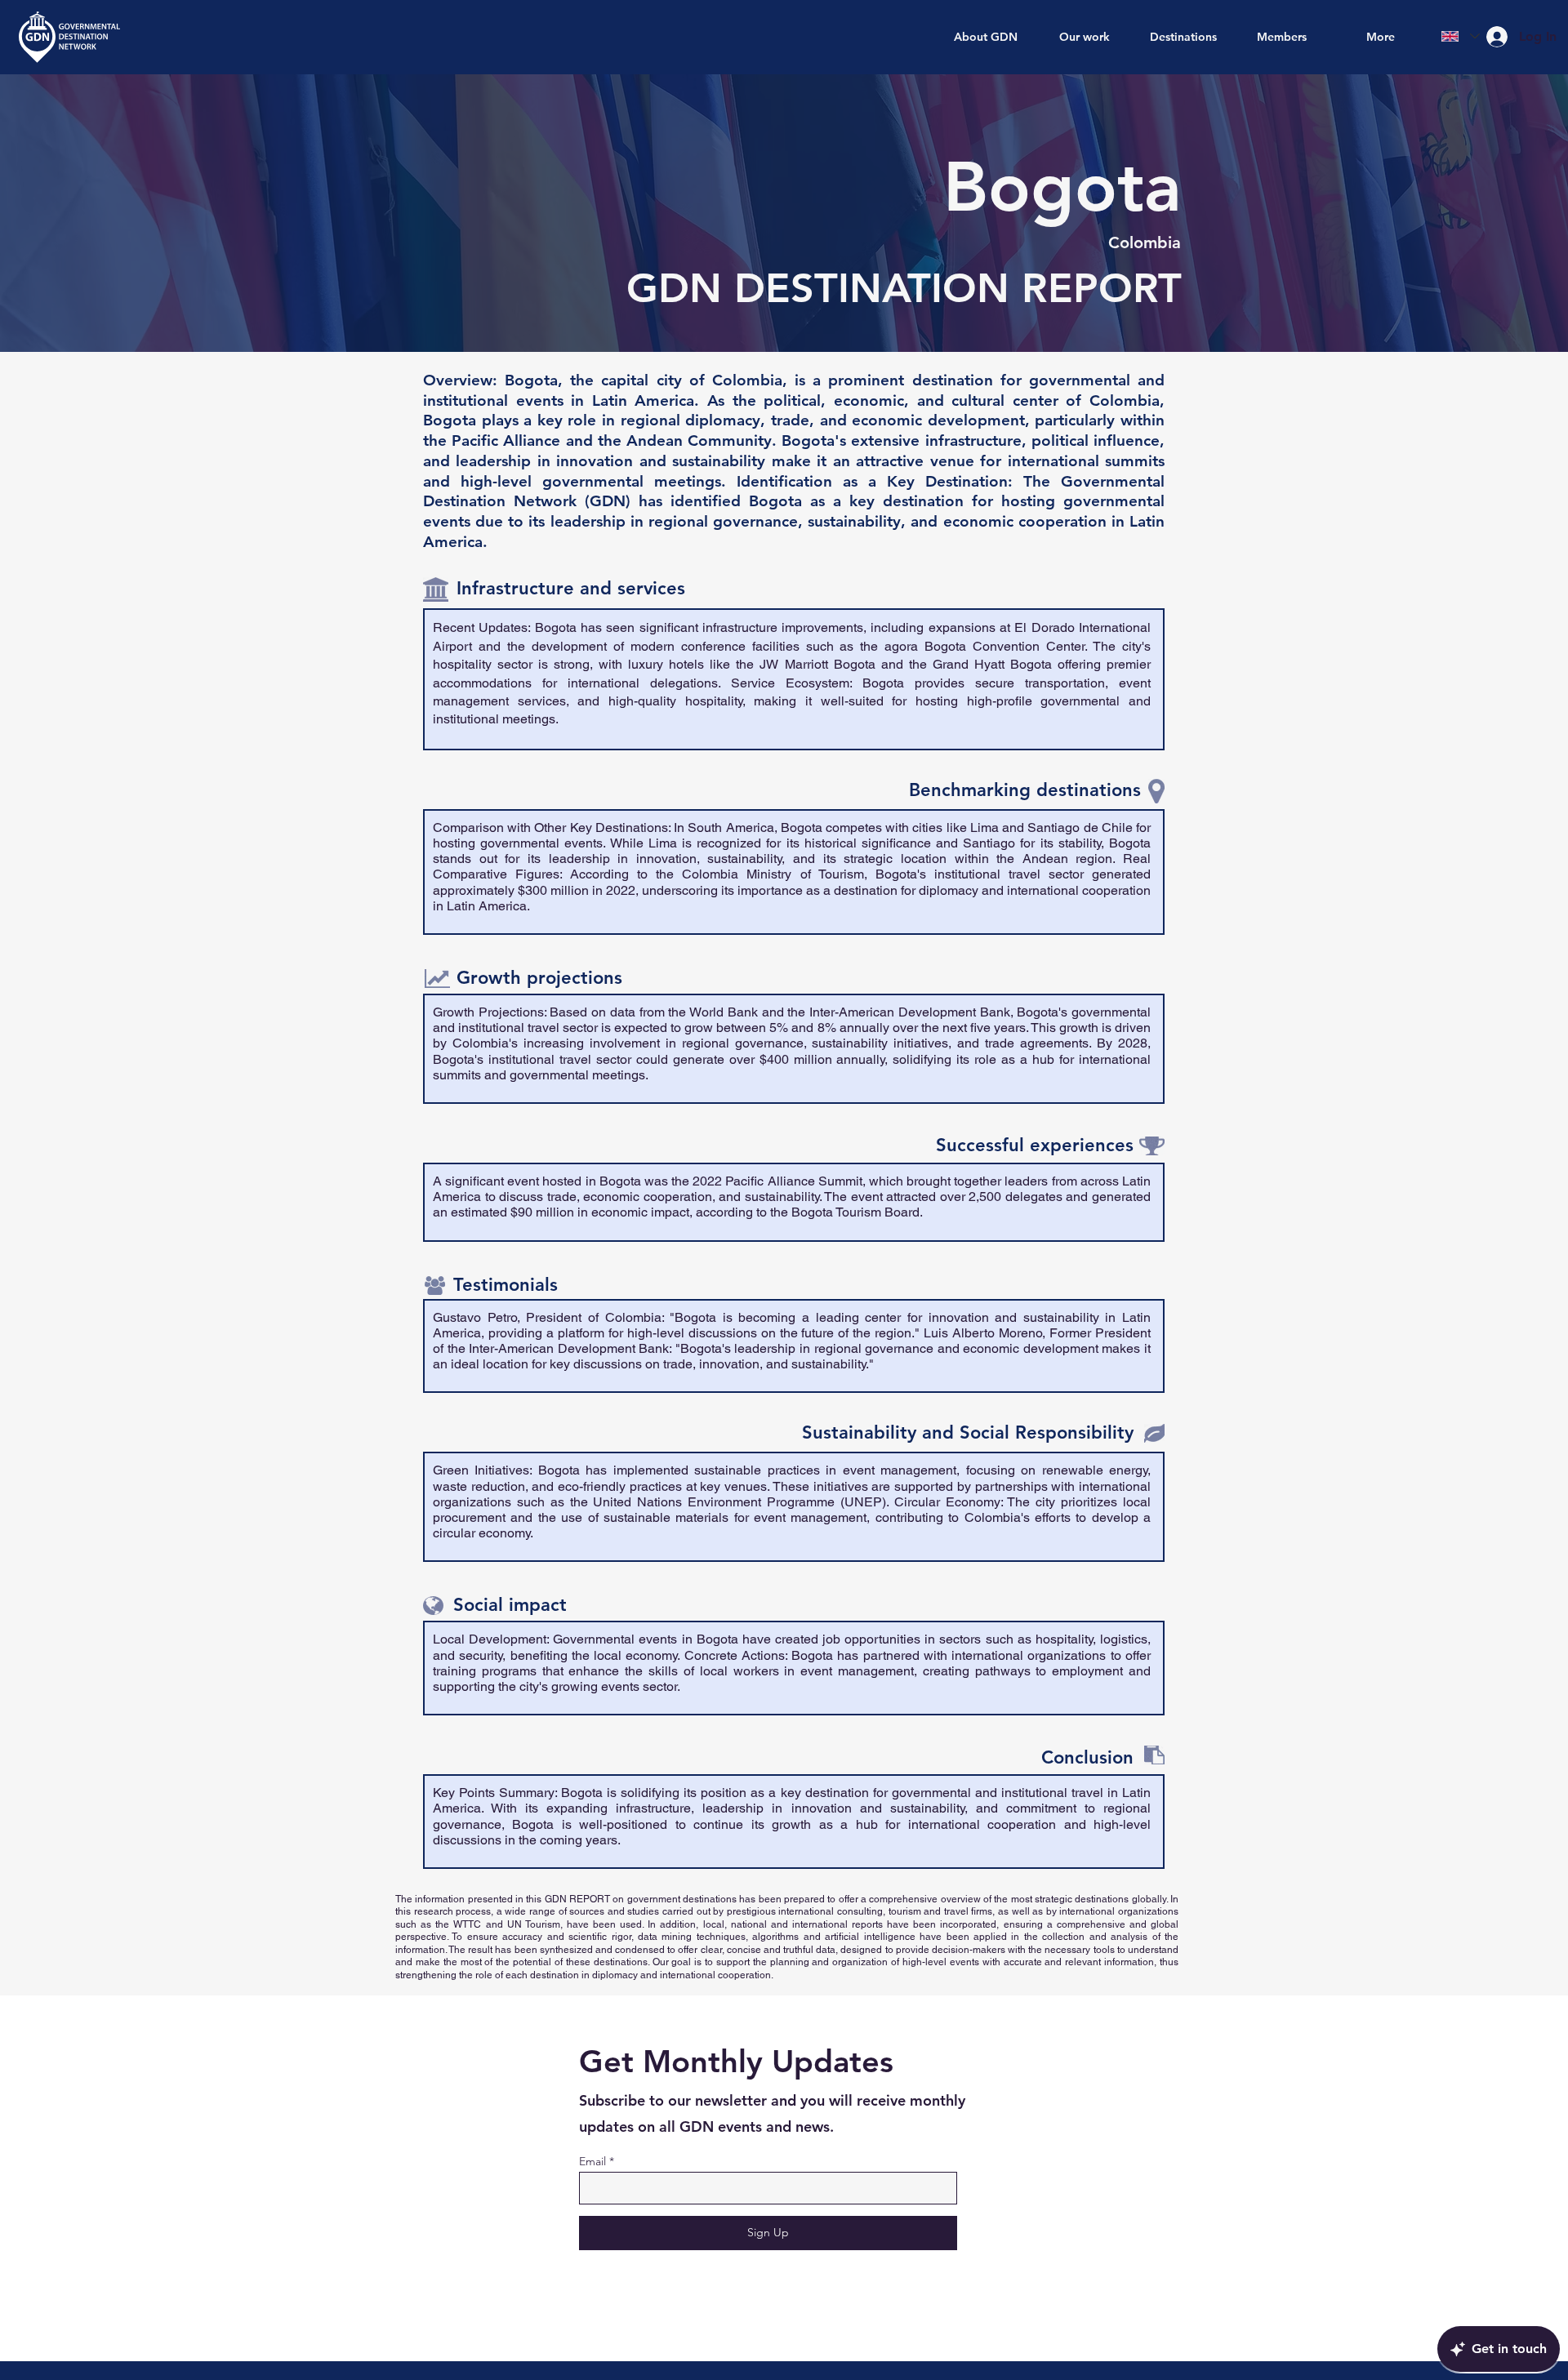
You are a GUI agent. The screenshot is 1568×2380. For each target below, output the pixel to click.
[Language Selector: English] (1461, 36)
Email (592, 2161)
